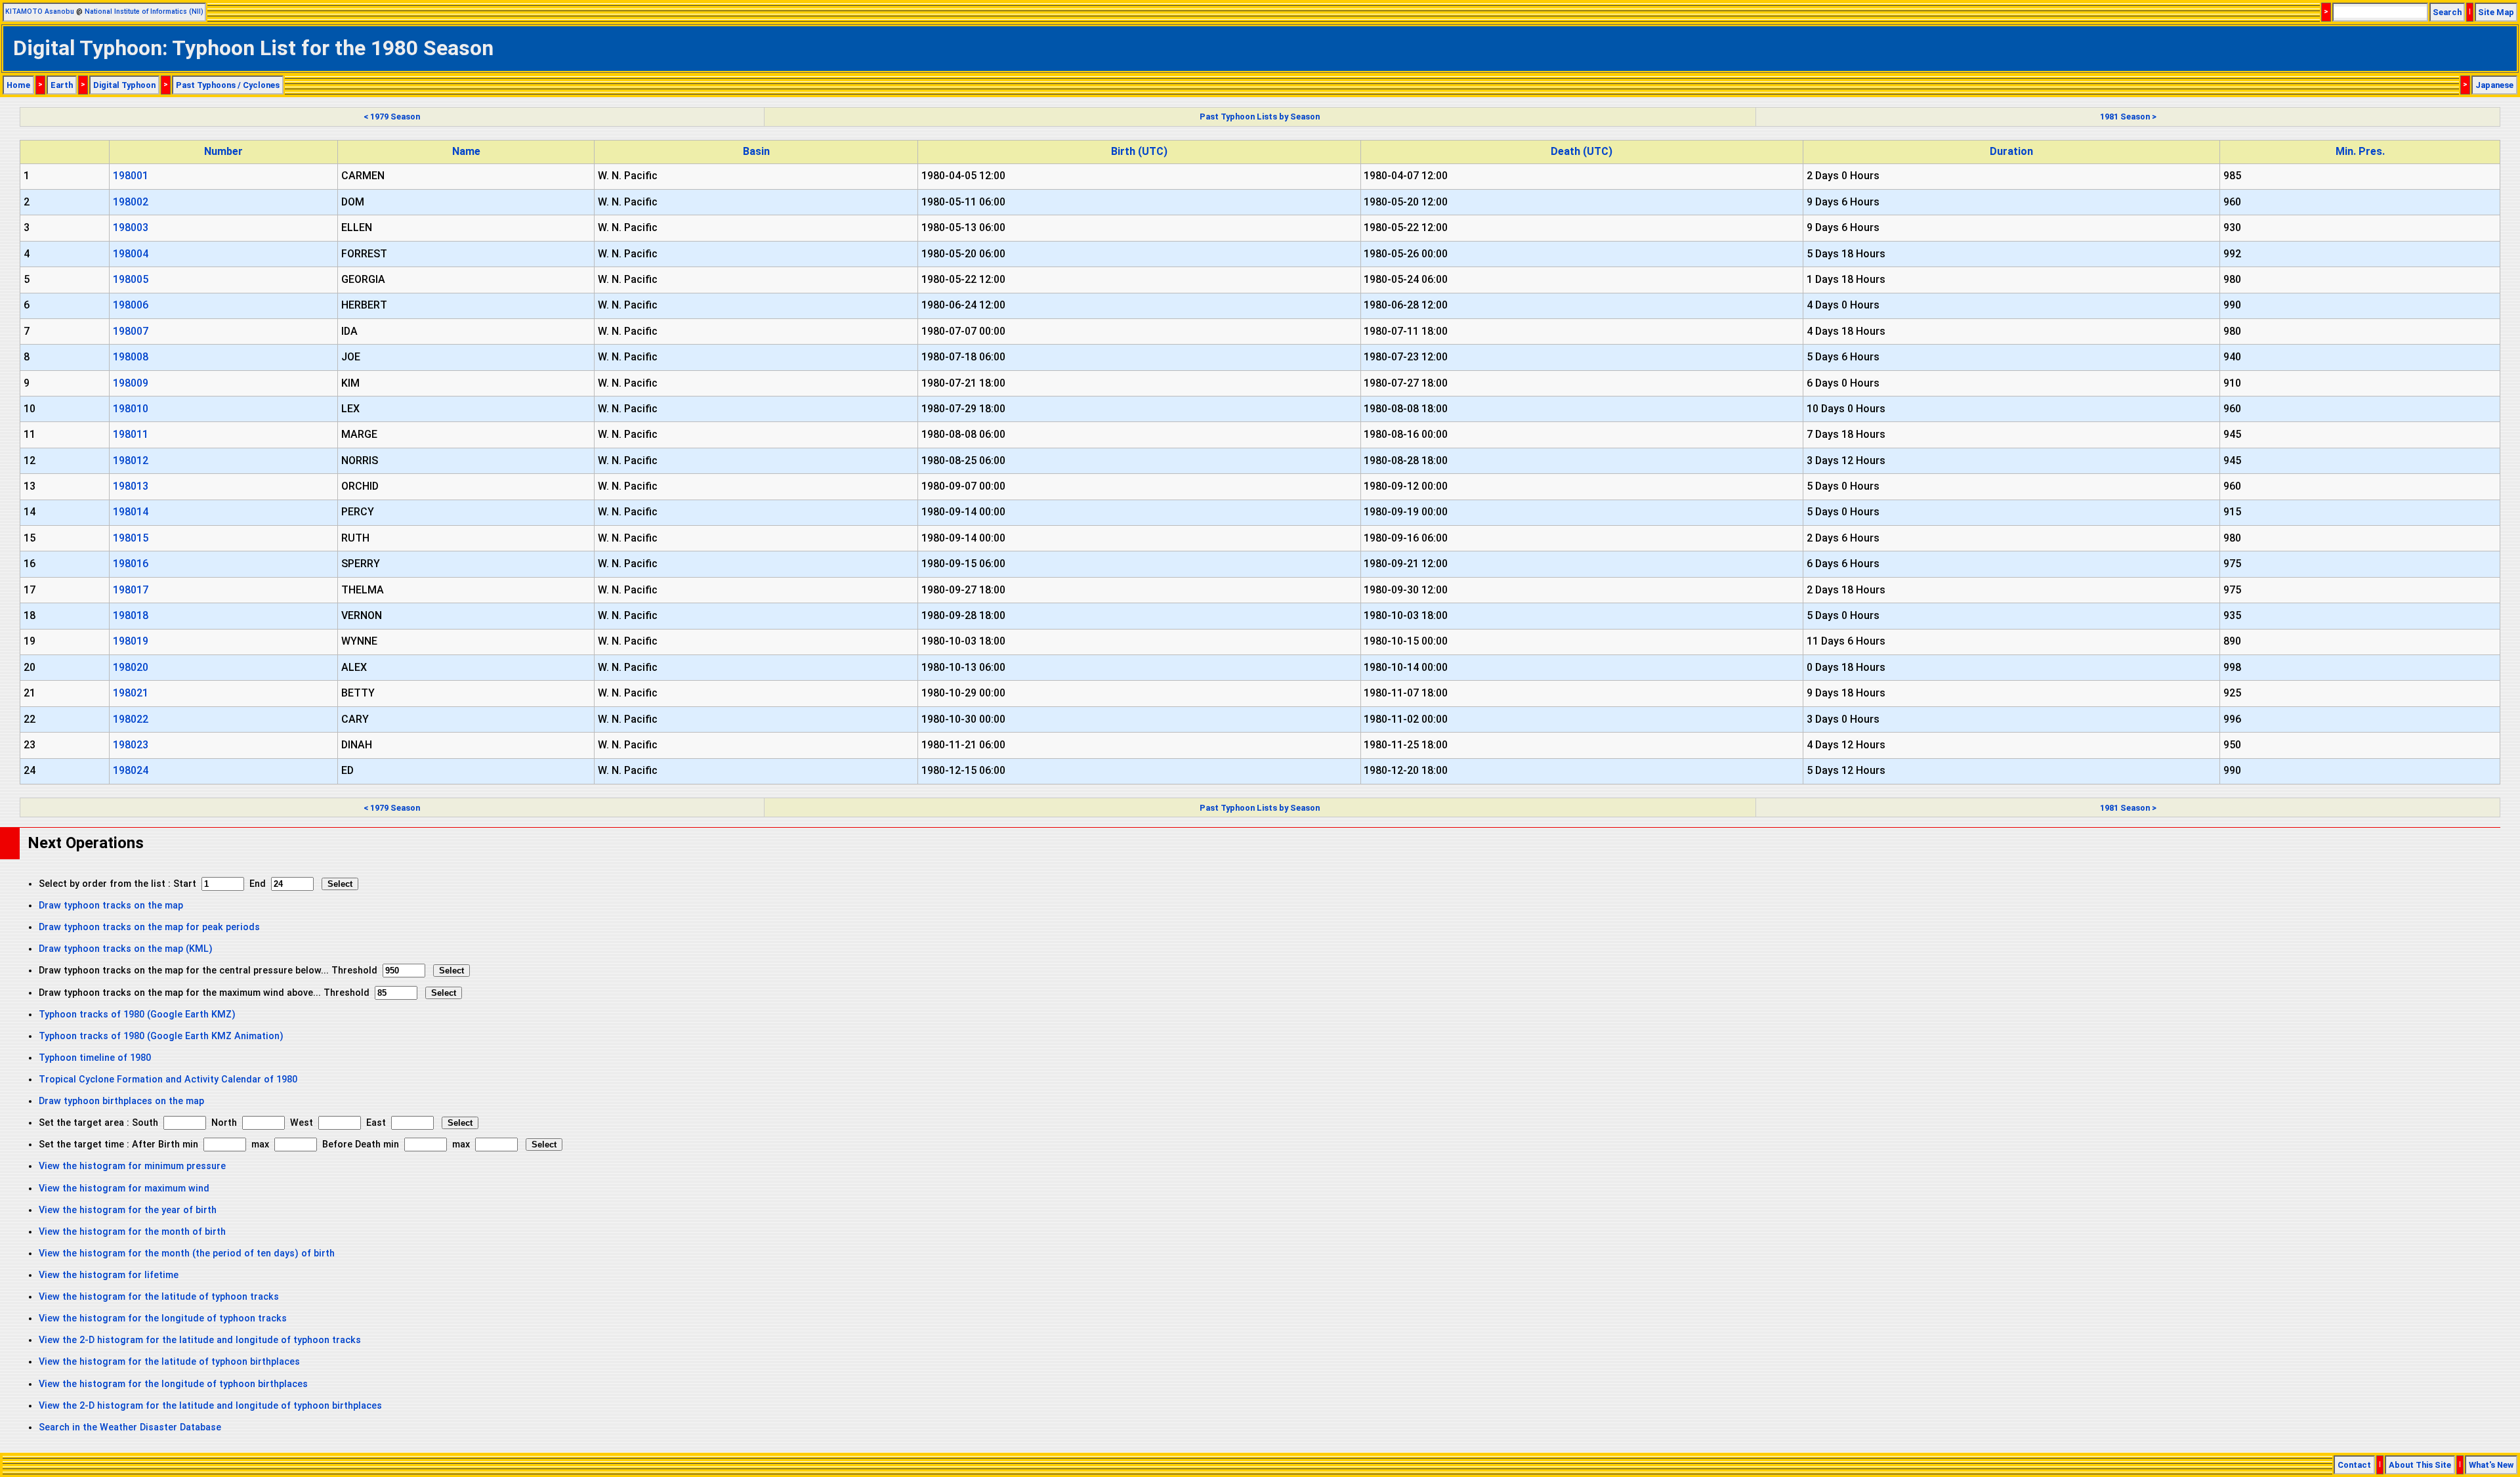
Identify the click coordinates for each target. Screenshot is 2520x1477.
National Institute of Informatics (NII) (144, 11)
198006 (131, 305)
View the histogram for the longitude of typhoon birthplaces (173, 1384)
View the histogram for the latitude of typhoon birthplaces (169, 1362)
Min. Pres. (2360, 151)
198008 (131, 357)
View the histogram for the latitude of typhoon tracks (159, 1297)
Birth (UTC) (1139, 151)
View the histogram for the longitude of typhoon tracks (163, 1318)
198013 (131, 486)
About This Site (2420, 1465)
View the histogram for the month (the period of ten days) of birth (187, 1253)
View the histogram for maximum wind (124, 1188)
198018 (131, 615)
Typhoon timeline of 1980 (95, 1058)
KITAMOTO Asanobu (40, 11)
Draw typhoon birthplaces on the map (121, 1101)
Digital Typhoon (124, 85)
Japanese (2494, 85)
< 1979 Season (392, 117)
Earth (62, 85)
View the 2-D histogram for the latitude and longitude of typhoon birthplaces (210, 1406)
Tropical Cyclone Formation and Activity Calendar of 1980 (168, 1080)
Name (466, 151)
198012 (131, 460)
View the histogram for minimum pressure (132, 1166)
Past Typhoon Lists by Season (1260, 117)
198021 (131, 693)
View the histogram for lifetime (109, 1275)
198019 (131, 641)
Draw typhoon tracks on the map (111, 906)
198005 (131, 279)
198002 (131, 202)
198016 (131, 564)
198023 (131, 745)
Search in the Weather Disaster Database (130, 1427)
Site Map (2496, 12)
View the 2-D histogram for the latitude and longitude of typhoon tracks (200, 1340)
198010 (131, 409)
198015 (131, 538)
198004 (131, 254)
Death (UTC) (1582, 151)
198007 (131, 331)
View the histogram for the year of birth (128, 1210)
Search (2447, 12)
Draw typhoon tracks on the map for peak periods (149, 927)
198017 (131, 590)
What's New (2491, 1465)
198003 (131, 227)
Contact (2354, 1465)
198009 (131, 383)
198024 (131, 770)
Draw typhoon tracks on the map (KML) (126, 949)
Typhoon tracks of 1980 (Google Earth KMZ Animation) (161, 1036)
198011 (131, 434)
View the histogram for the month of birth (132, 1232)
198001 (131, 176)
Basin (756, 151)
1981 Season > (2128, 117)
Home (18, 85)
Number (223, 151)
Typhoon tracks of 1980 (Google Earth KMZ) (137, 1015)
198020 (131, 667)
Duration (2011, 151)
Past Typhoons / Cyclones (228, 85)
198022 (131, 719)
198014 (131, 512)
